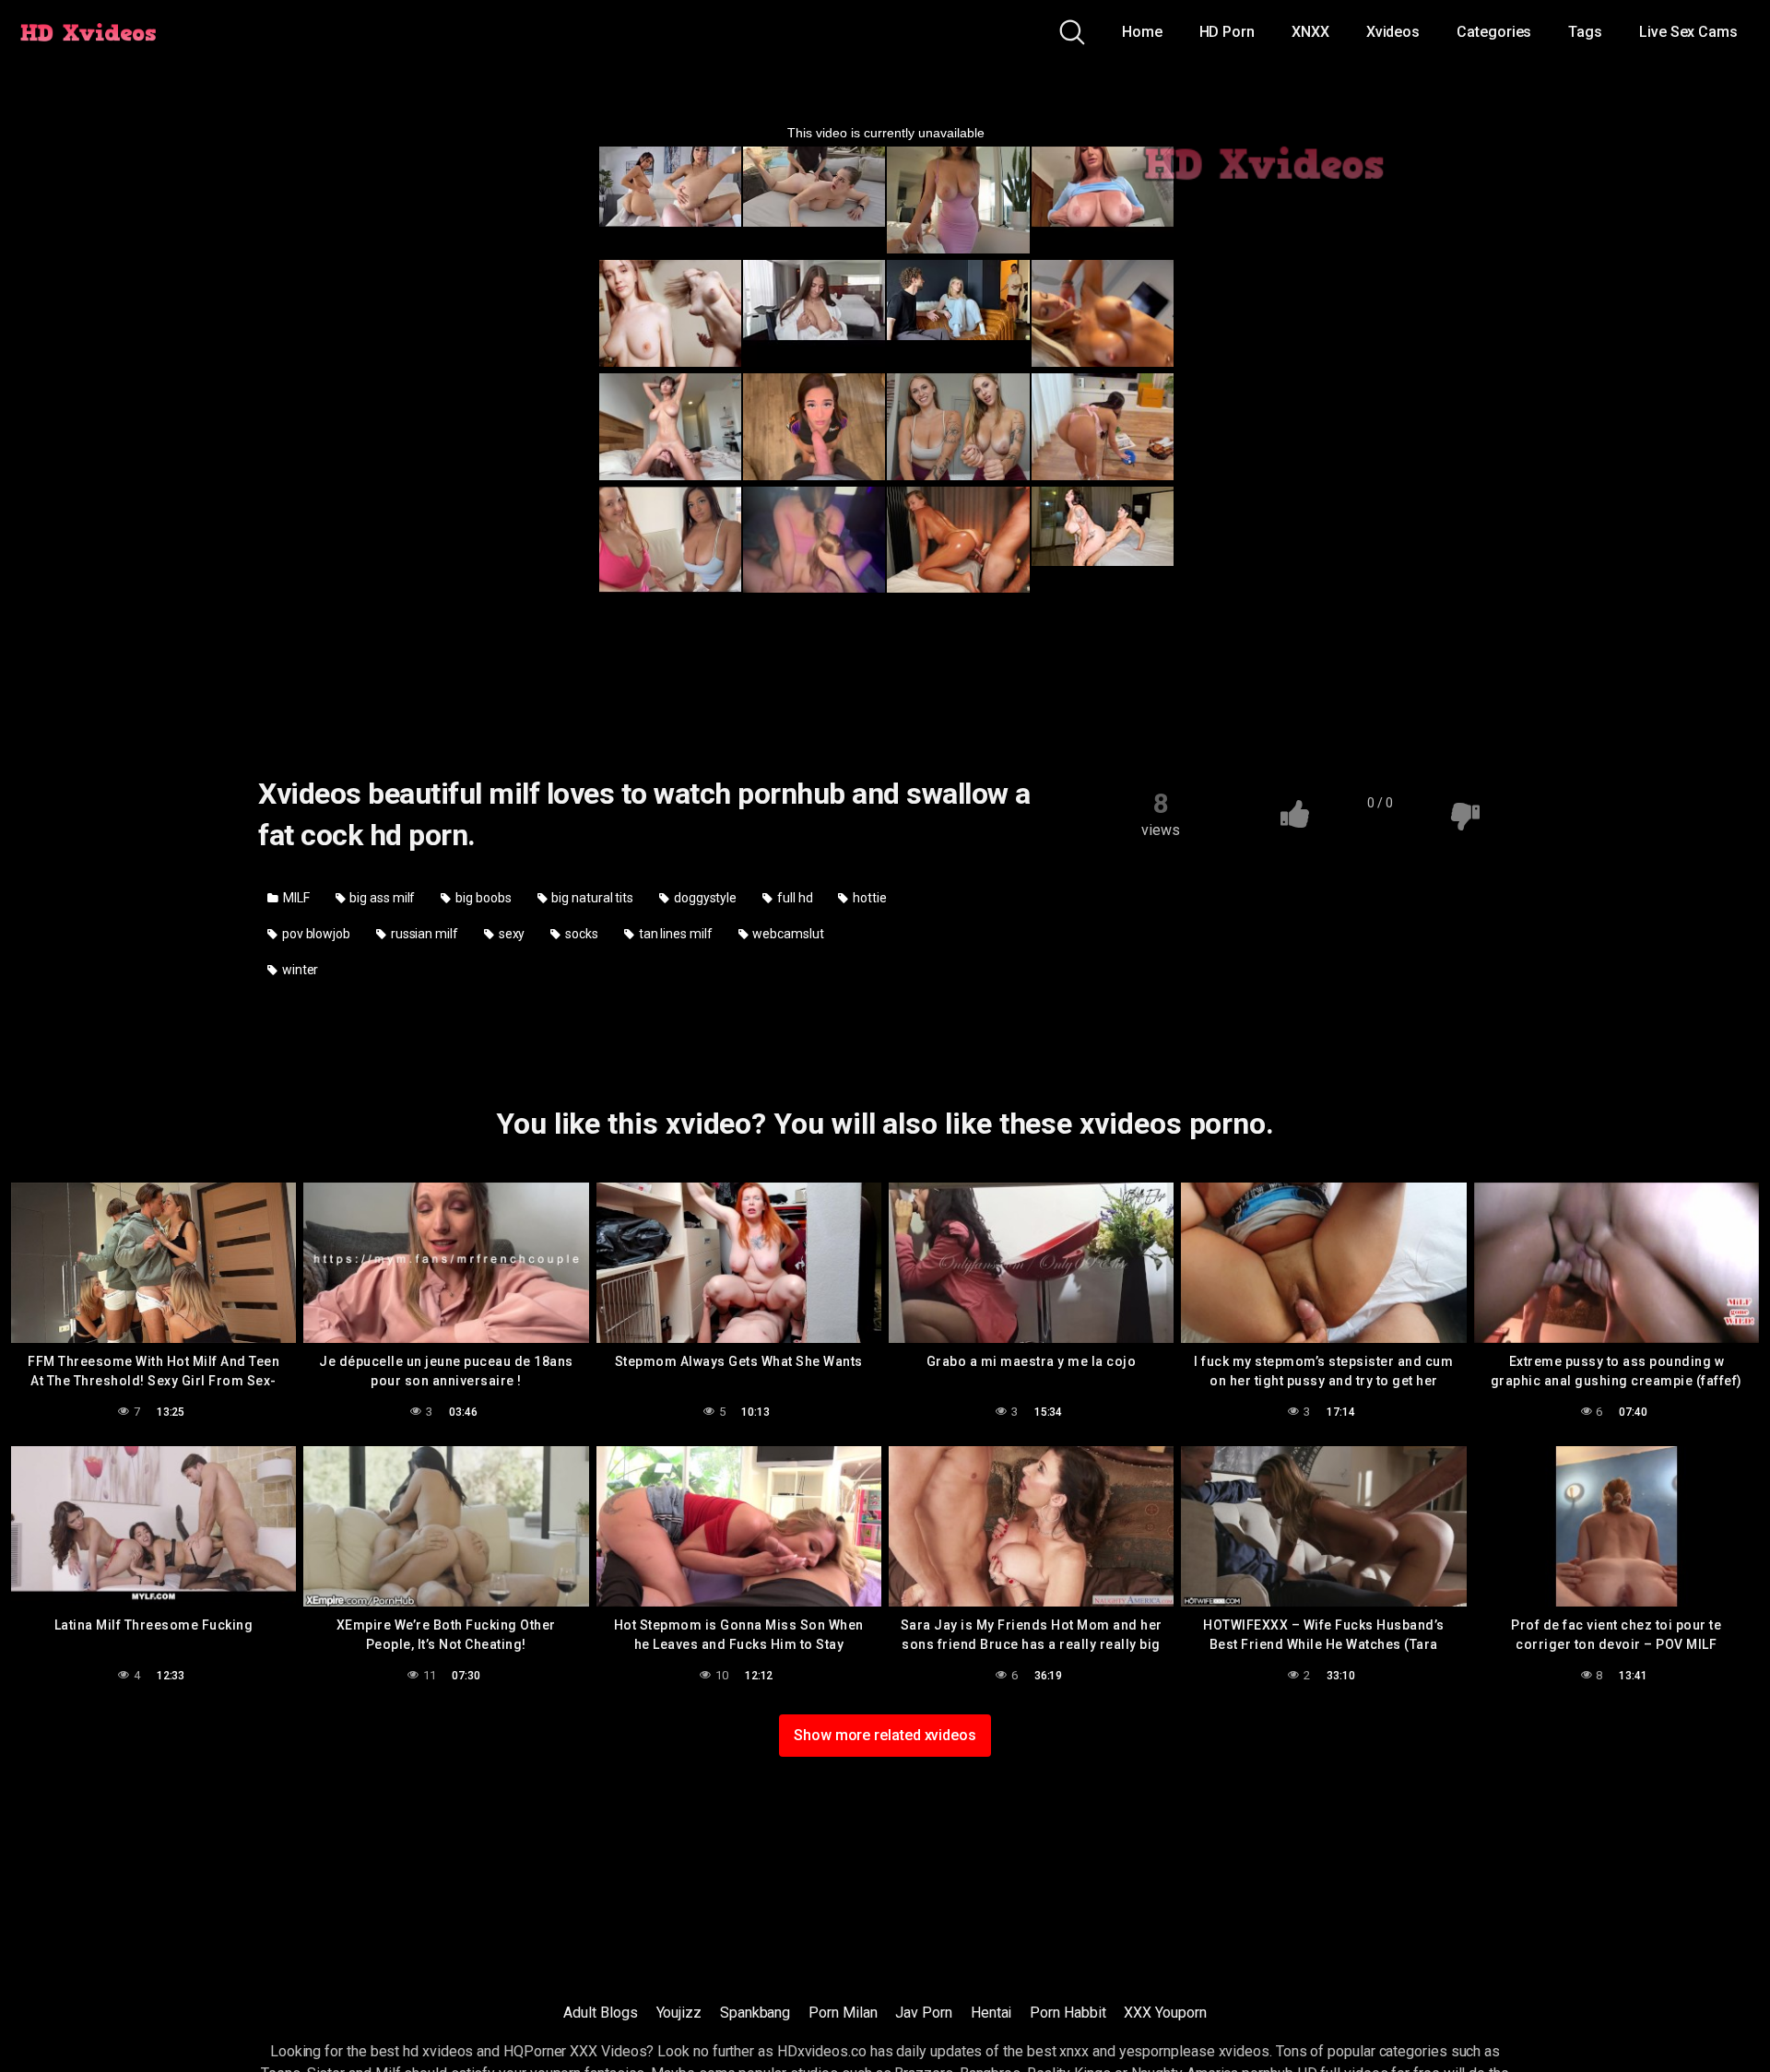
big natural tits (591, 898)
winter (299, 970)
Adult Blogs (600, 2013)
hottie (868, 898)
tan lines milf (674, 934)
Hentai (991, 2013)
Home (1142, 32)
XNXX (1310, 32)
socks (580, 934)
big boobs (482, 898)
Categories (1494, 32)
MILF (295, 898)
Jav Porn (923, 2013)
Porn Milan (843, 2013)
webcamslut (787, 934)
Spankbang (755, 2013)
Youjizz (679, 2013)
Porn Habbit (1068, 2013)
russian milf (423, 934)
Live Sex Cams (1688, 32)
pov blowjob (315, 934)
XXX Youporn (1165, 2013)
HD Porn (1227, 32)
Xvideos (1393, 32)
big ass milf (381, 898)
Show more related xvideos (885, 1735)
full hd (793, 898)
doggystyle (704, 898)
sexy (511, 934)
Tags (1585, 32)
